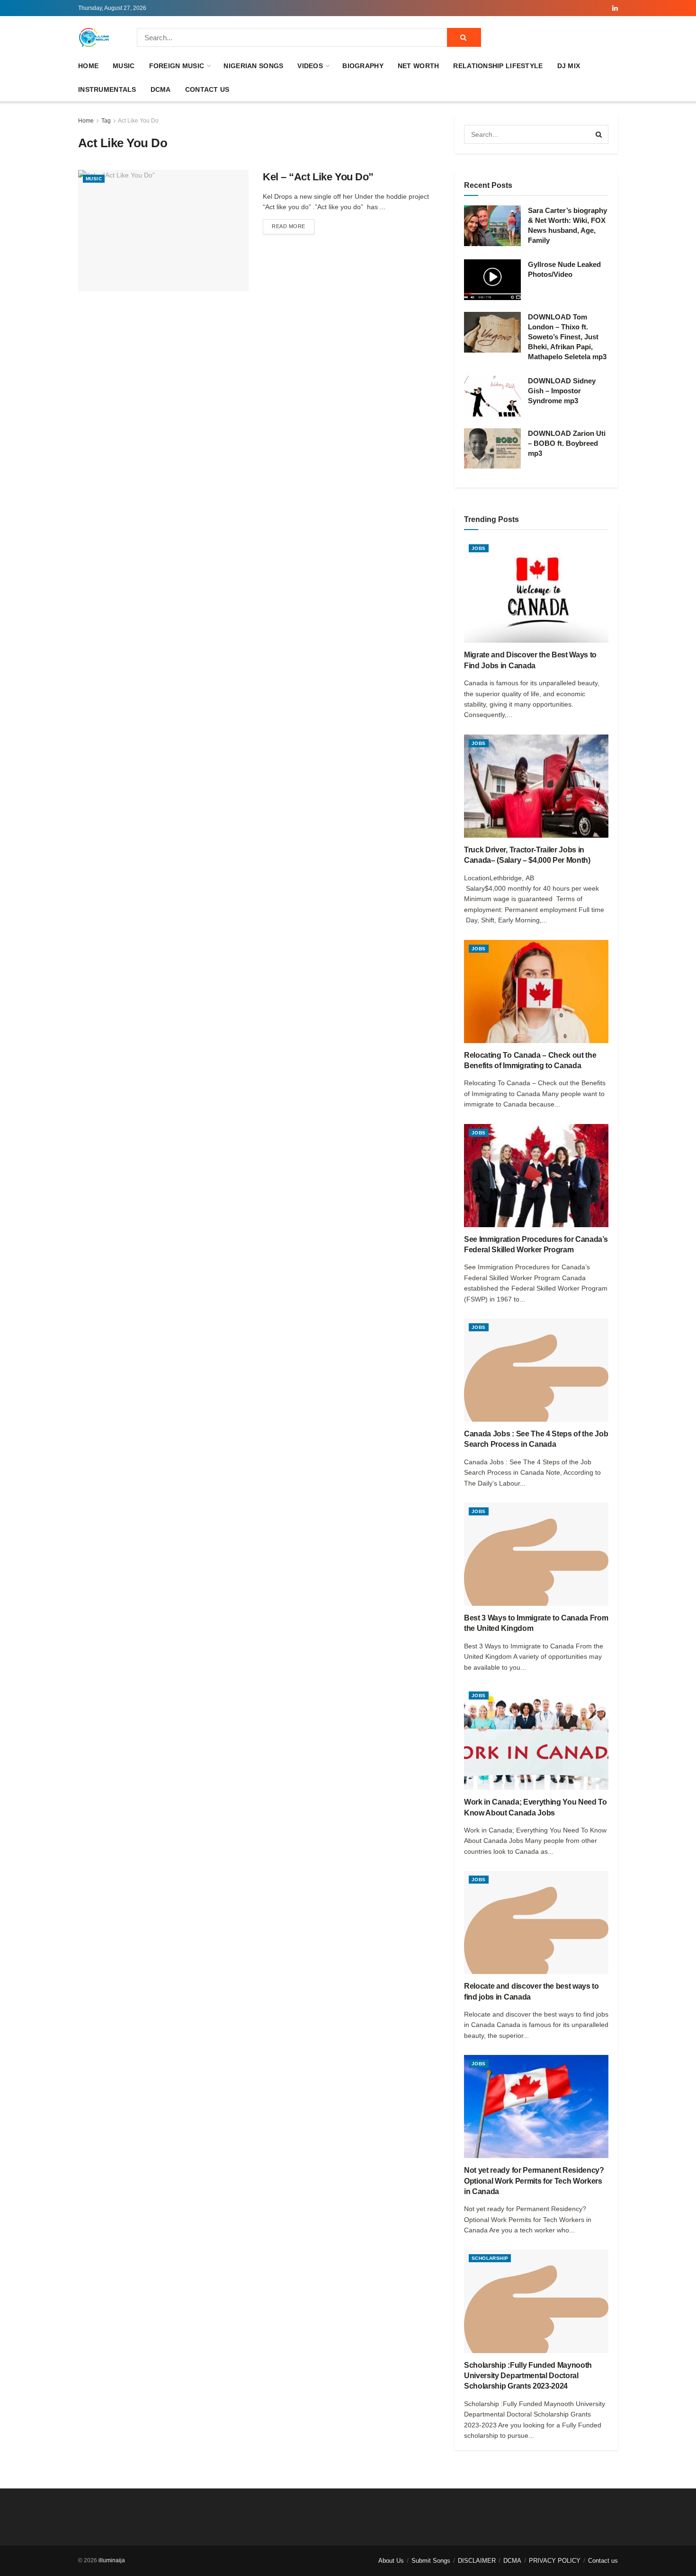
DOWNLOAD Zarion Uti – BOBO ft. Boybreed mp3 (567, 443)
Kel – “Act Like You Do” (318, 177)
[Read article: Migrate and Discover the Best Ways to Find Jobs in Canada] (536, 591)
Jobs (479, 548)
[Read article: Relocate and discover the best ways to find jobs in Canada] (536, 1922)
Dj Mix (569, 66)
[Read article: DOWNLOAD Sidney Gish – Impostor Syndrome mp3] (492, 396)
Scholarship (490, 2258)
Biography (363, 66)
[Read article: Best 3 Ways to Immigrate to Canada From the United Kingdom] (536, 1554)
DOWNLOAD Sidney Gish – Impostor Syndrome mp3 (562, 391)
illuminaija (112, 2560)
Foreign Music (177, 66)
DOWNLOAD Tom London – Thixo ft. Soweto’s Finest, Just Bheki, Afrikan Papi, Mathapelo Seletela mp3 (567, 337)
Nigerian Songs (253, 66)
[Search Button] (464, 37)
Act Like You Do (138, 121)
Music (124, 66)
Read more (293, 226)
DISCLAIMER (477, 2561)
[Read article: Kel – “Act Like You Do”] (163, 231)
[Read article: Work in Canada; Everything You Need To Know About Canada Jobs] (536, 1738)
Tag (106, 121)
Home (88, 66)
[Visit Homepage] (94, 37)
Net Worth (419, 66)
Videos (310, 66)
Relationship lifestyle (498, 66)
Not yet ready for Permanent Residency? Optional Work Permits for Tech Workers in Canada (534, 2181)
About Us (391, 2561)
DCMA (161, 89)
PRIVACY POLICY (555, 2561)
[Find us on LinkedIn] (615, 8)
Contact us (207, 89)
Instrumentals (107, 89)
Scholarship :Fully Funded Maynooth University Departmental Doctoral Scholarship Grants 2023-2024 (528, 2376)
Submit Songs (431, 2561)
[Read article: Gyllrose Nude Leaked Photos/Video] (492, 280)
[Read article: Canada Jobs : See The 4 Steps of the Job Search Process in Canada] (536, 1370)
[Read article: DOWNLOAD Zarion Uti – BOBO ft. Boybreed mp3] (492, 449)
